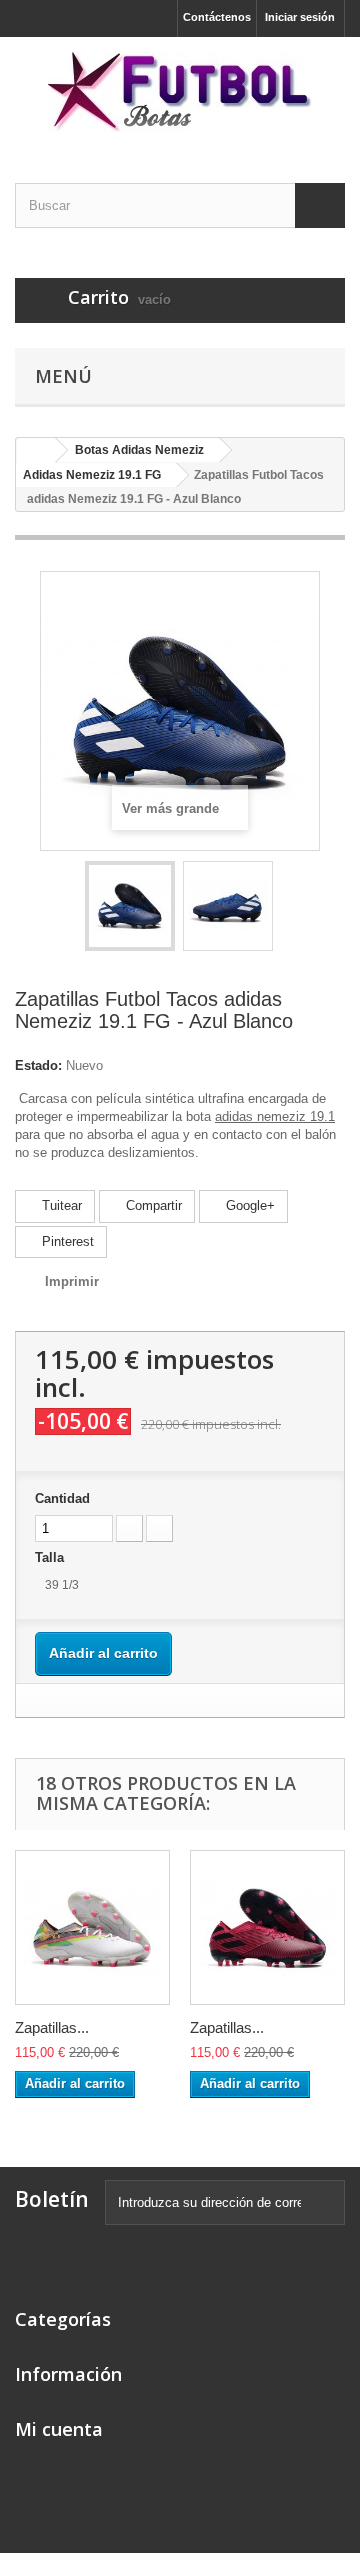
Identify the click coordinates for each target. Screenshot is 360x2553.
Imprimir (72, 1281)
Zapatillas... (52, 2027)
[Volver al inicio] (36, 450)
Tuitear (60, 1205)
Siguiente (291, 909)
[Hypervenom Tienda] (180, 92)
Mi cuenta (59, 2429)
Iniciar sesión (300, 17)
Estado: (38, 1065)
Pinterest (66, 1241)
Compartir (152, 1205)
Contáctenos (217, 17)
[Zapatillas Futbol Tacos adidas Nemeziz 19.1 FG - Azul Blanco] (130, 906)
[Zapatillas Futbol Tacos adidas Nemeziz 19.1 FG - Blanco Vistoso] (92, 1927)
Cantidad (62, 1498)
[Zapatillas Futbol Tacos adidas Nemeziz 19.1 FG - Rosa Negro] (267, 1927)
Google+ (248, 1205)
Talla (51, 1557)
